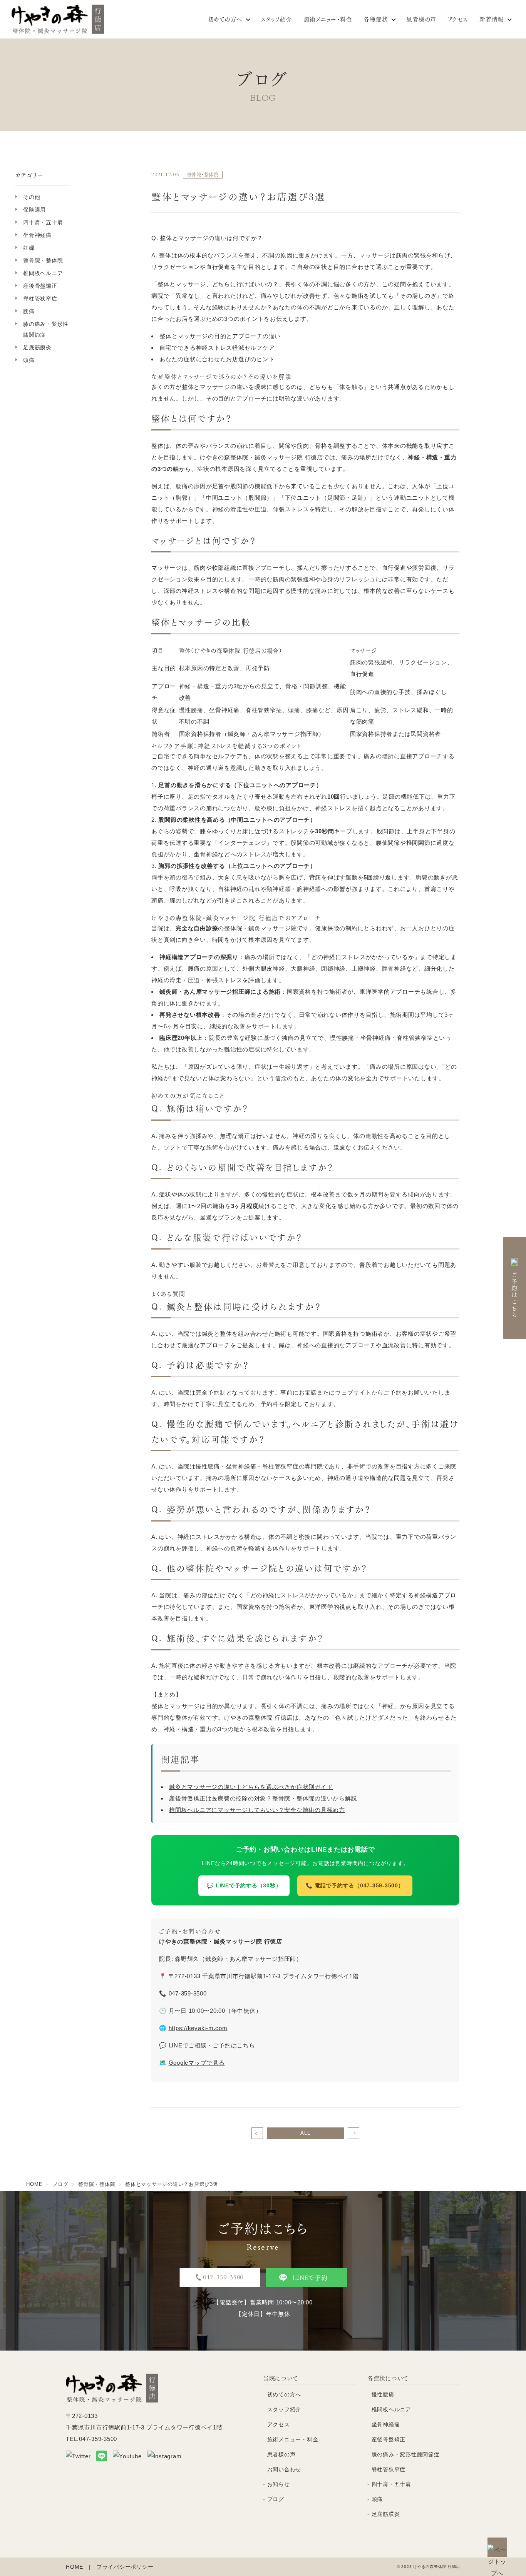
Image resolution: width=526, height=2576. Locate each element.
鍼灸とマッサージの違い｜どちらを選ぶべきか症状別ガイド (251, 1787)
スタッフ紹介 (276, 19)
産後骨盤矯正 (40, 286)
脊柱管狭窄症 (40, 299)
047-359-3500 (223, 2277)
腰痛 (29, 311)
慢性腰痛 (383, 2394)
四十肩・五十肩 (43, 222)
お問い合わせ (284, 2469)
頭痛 (29, 360)
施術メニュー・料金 (328, 19)
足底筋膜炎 (37, 347)
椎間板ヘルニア (43, 273)
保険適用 (34, 210)
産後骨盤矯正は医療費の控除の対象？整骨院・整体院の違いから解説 (263, 1798)
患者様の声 (421, 19)
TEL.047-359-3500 (91, 2439)
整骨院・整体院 (43, 260)
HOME (75, 2567)
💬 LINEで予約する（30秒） (244, 1886)
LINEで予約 (310, 2277)
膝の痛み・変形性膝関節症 (46, 329)
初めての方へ (225, 19)
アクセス (458, 19)
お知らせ (279, 2484)
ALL (305, 2133)
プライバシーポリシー (125, 2567)
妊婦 (29, 248)
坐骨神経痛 (37, 235)
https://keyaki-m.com (198, 2028)
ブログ (276, 2499)
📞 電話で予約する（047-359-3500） (355, 1886)
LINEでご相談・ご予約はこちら (212, 2045)
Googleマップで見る (197, 2063)
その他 (32, 197)
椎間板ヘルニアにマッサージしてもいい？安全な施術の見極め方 (257, 1810)
